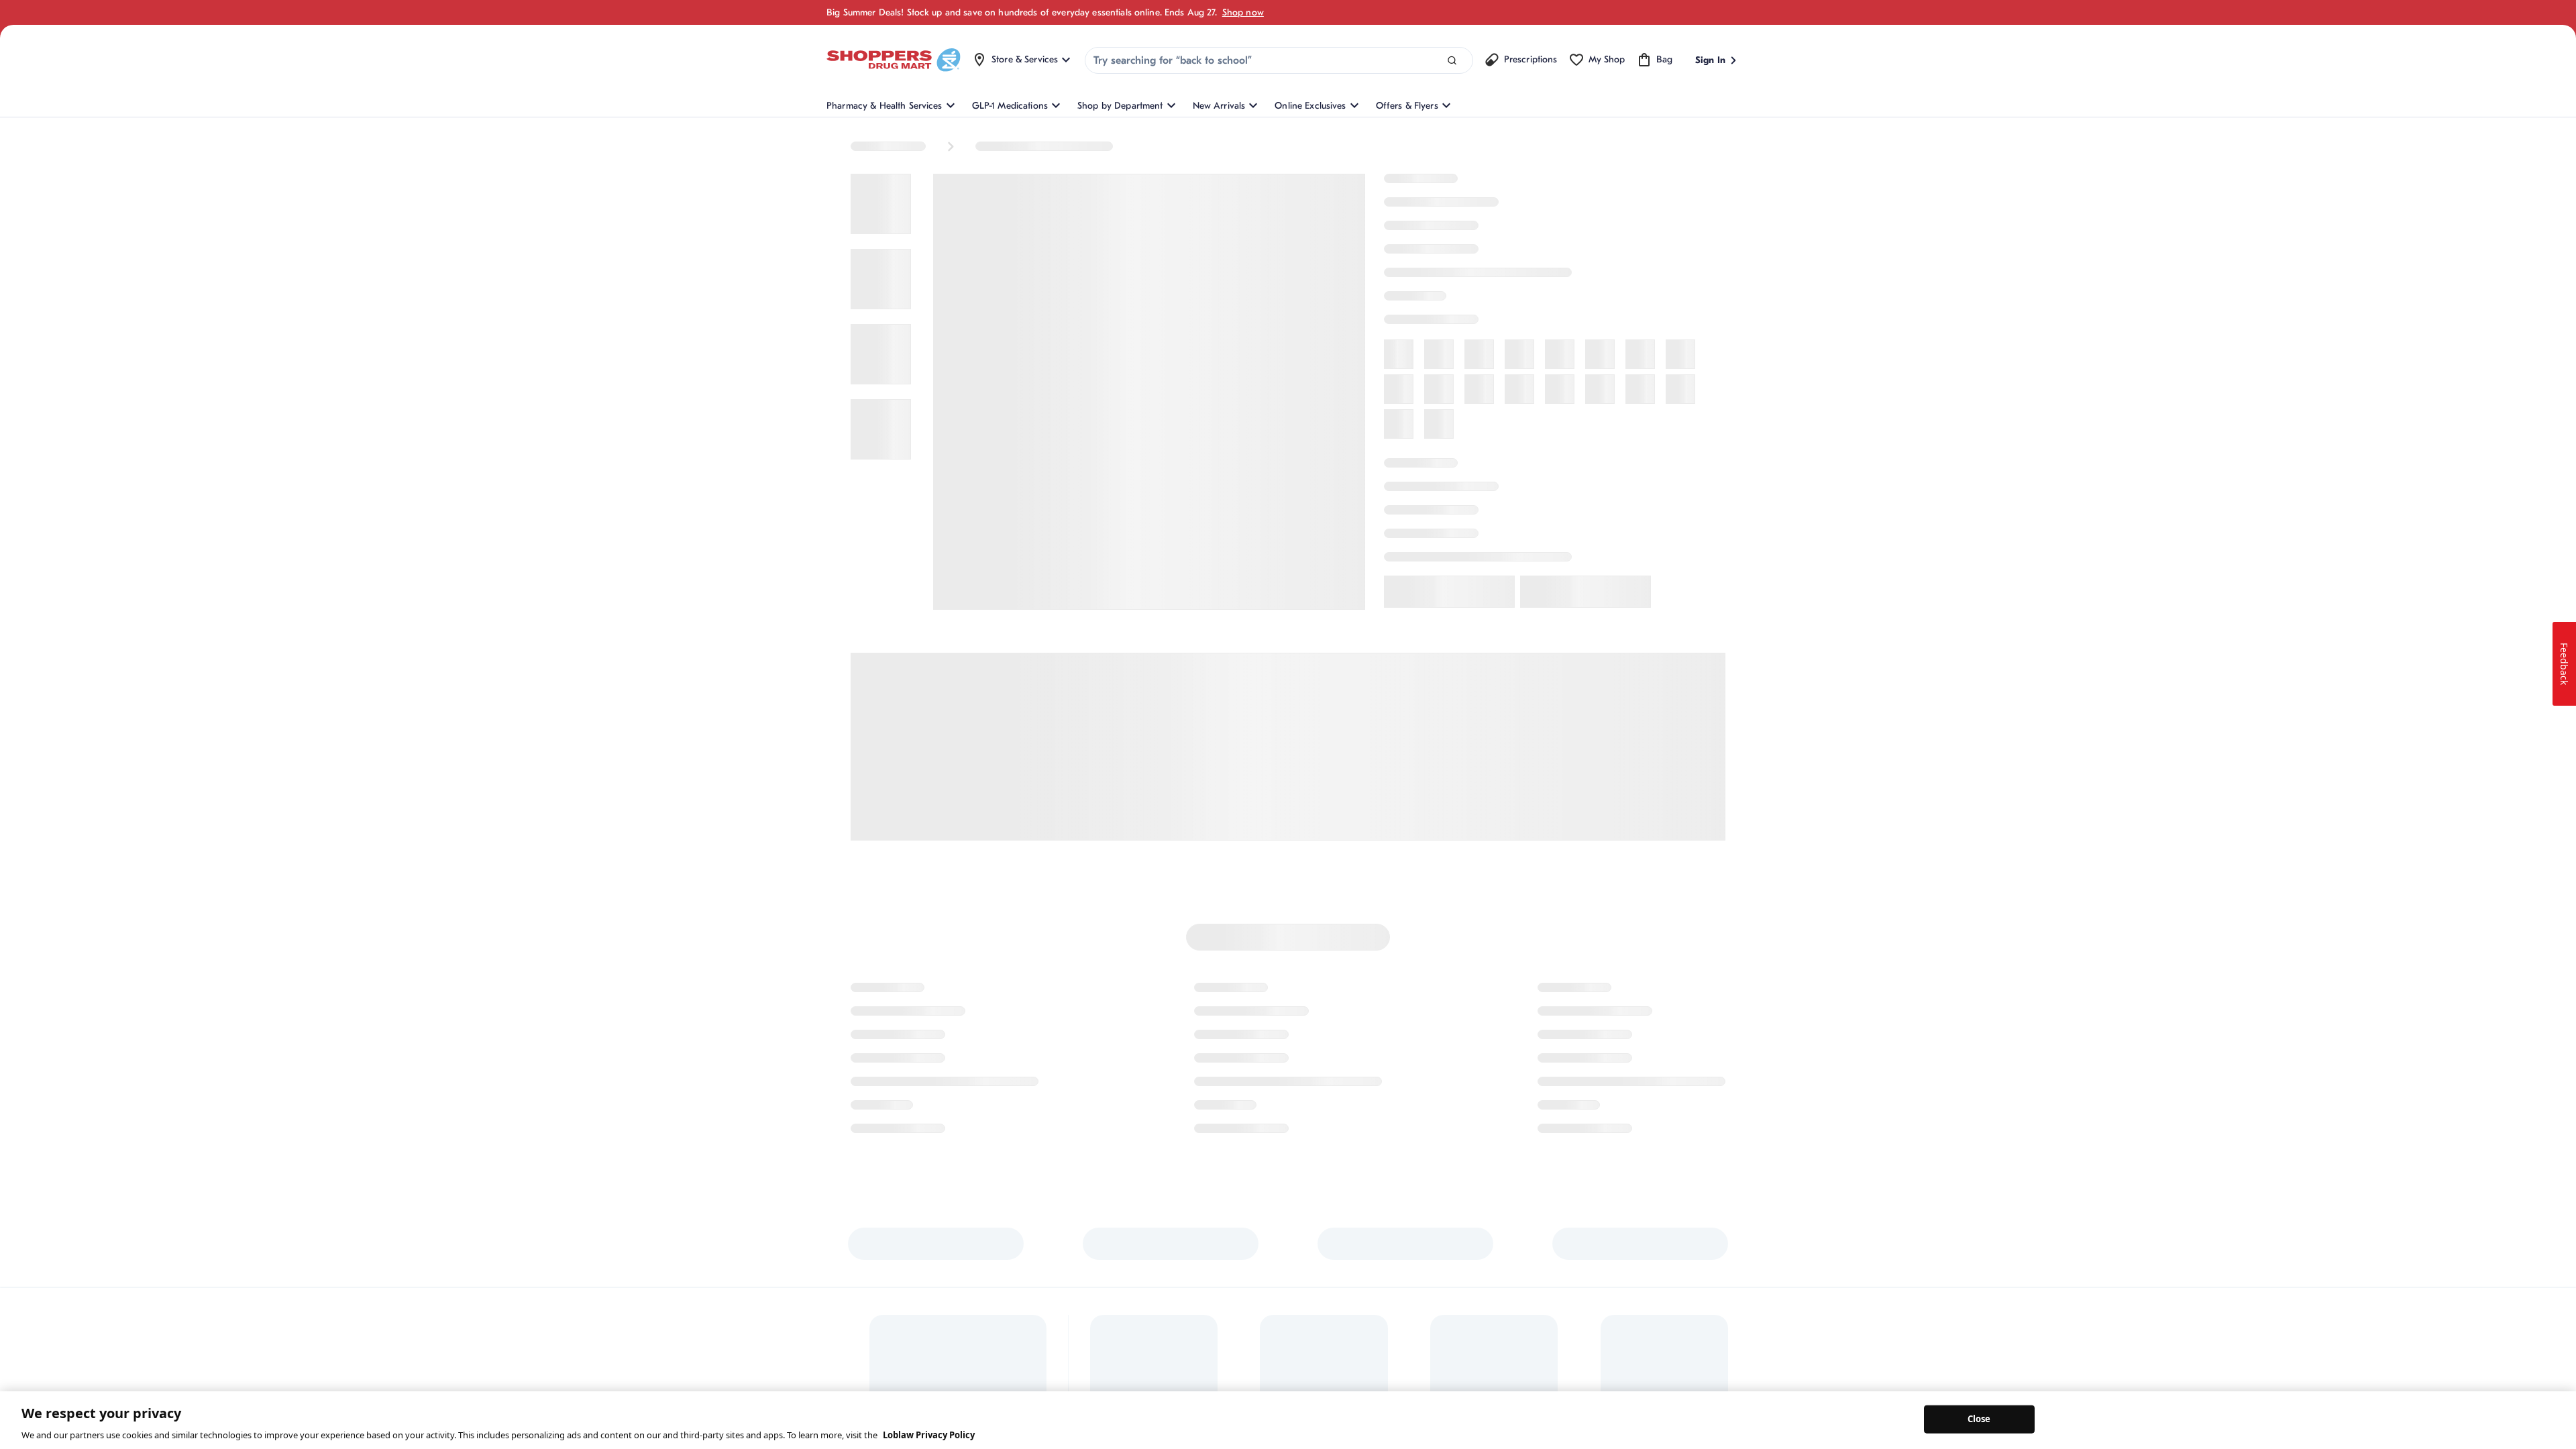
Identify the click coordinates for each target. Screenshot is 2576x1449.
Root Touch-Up (1183, 144)
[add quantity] (1455, 641)
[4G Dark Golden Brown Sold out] (1507, 488)
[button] (1467, 578)
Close (1979, 1419)
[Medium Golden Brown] (1468, 527)
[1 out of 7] (879, 213)
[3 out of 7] (879, 372)
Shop (863, 144)
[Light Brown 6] (1429, 527)
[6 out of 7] (879, 609)
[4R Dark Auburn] (1546, 488)
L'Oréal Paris (1404, 191)
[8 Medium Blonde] (1701, 488)
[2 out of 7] (879, 292)
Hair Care (1000, 144)
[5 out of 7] (879, 530)
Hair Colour (1085, 144)
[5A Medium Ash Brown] (1623, 488)
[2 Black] (1390, 488)
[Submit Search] (1452, 61)
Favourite (1644, 694)
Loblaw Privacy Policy (929, 1435)
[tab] (1539, 885)
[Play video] (879, 688)
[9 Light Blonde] (1390, 527)
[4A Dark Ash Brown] (1468, 488)
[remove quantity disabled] (1385, 641)
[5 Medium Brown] (1585, 488)
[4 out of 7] (879, 451)
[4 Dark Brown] (1429, 488)
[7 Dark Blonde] (1662, 488)
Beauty (926, 144)
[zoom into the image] (1260, 515)
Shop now (1243, 12)
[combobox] (1279, 60)
